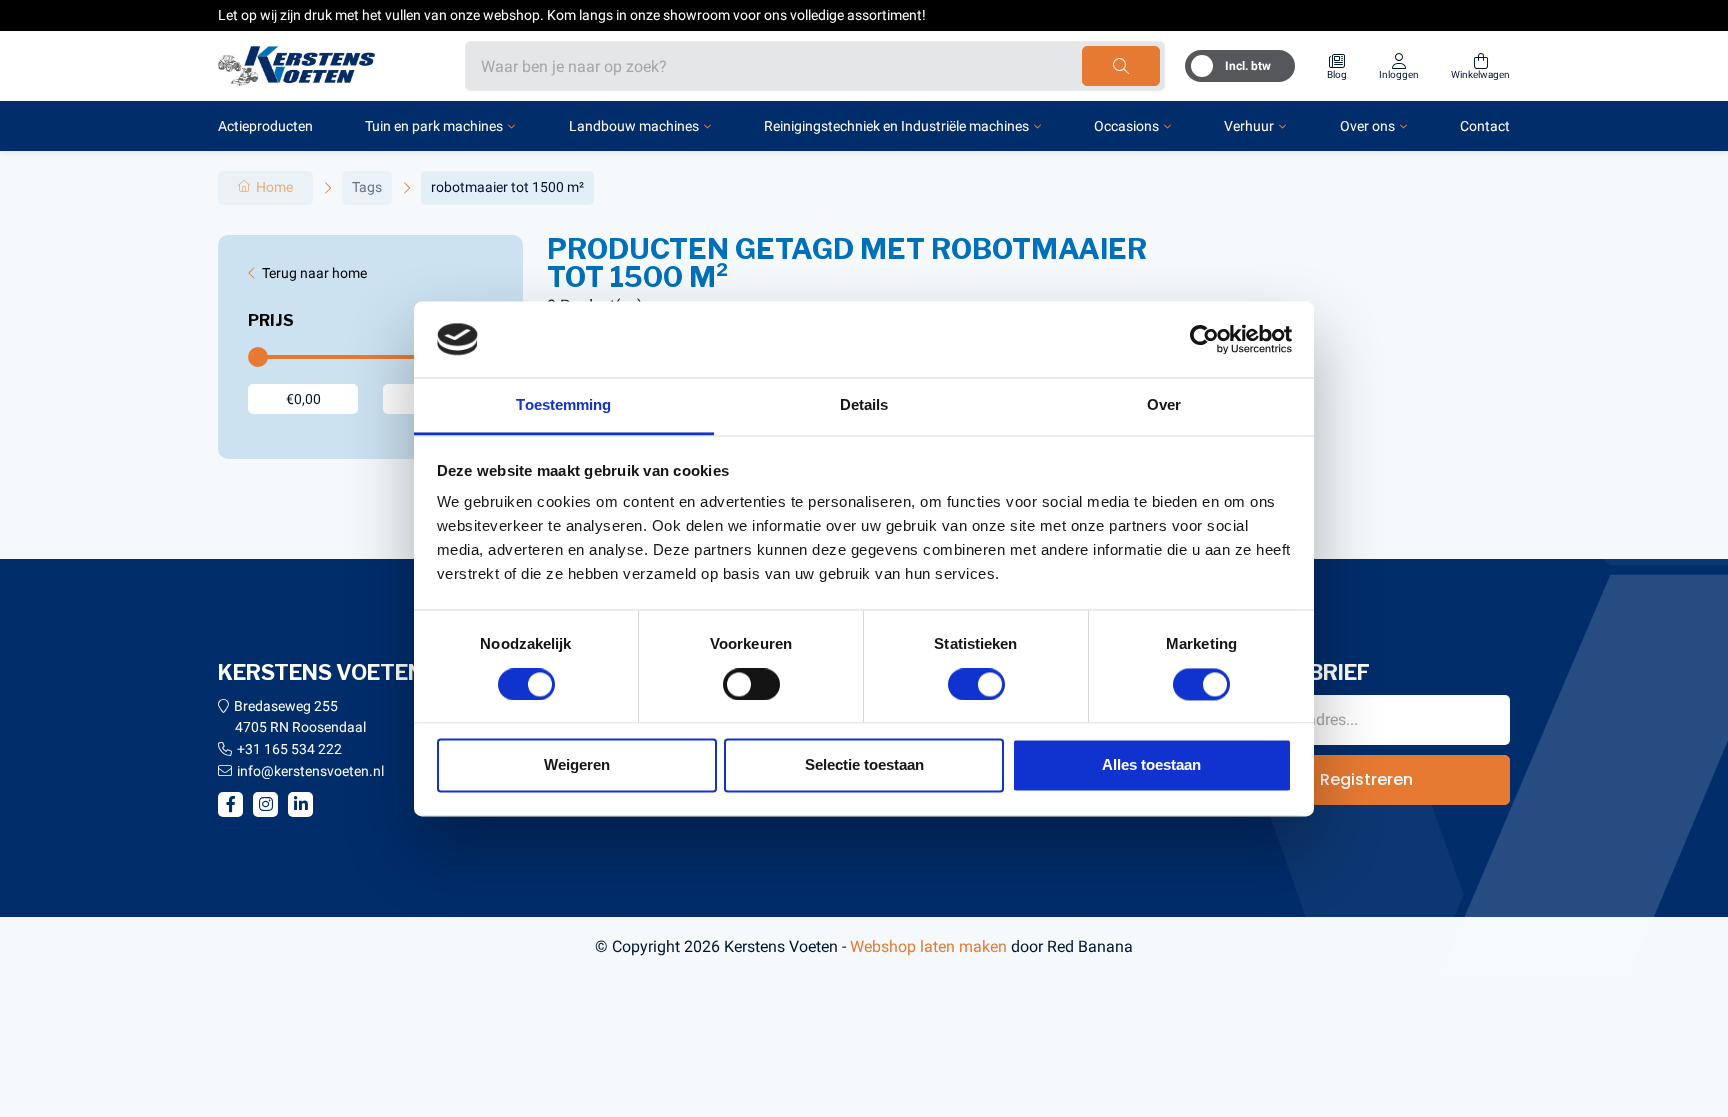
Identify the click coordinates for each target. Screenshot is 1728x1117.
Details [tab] (864, 405)
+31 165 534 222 (289, 749)
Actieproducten (265, 126)
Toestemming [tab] (563, 405)
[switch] (751, 684)
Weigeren (577, 765)
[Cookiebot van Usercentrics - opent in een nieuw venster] (1204, 339)
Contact (1485, 126)
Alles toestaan (1151, 765)
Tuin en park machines (434, 126)
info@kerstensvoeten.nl (310, 771)
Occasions (1126, 126)
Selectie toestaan (864, 765)
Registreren (1366, 779)
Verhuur (1249, 126)
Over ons (1367, 126)
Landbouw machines (634, 126)
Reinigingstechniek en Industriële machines (896, 126)
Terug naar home (314, 273)
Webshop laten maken (928, 946)
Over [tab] (1164, 405)
